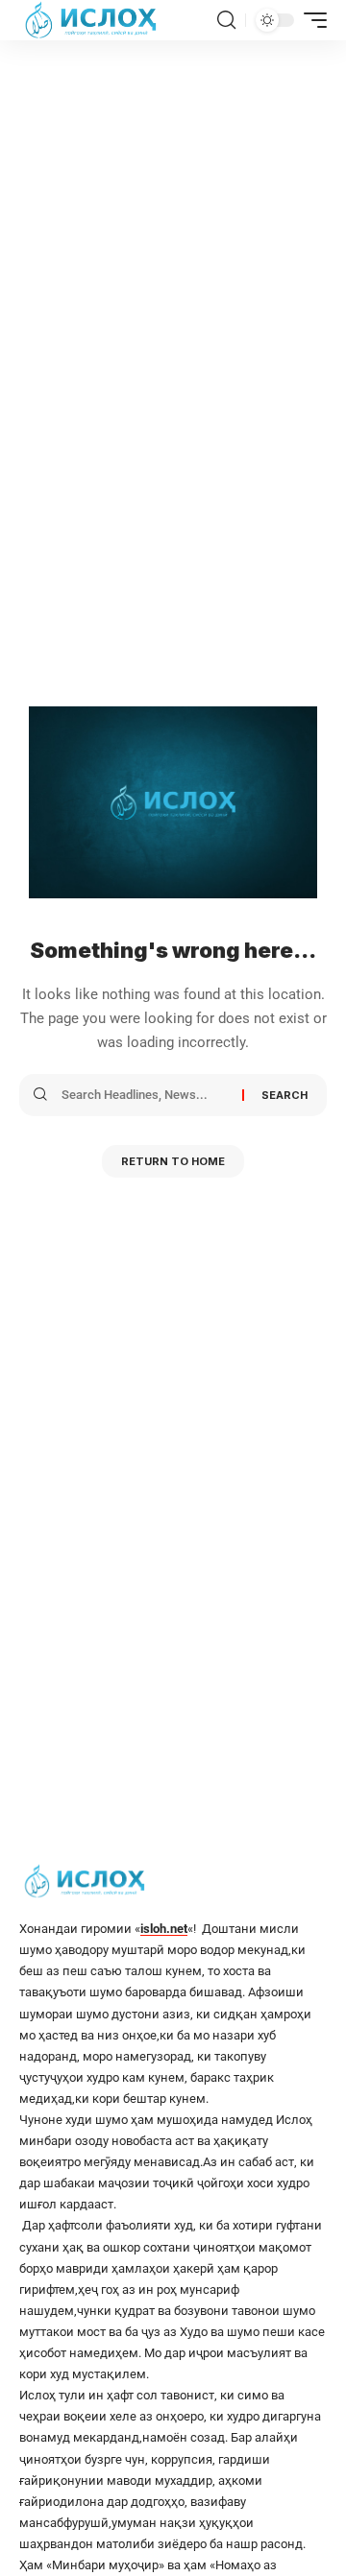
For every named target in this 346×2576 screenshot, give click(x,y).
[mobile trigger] (310, 20)
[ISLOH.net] (92, 20)
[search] (226, 20)
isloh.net (164, 1929)
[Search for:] (145, 1095)
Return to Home (173, 1161)
